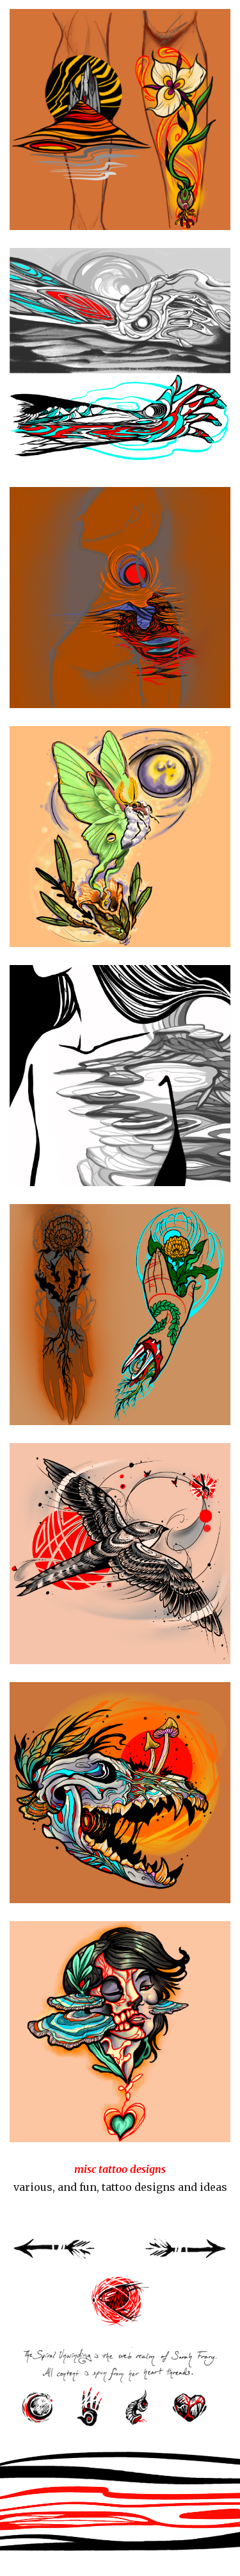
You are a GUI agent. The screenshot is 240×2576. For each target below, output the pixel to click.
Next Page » (185, 2254)
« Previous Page (55, 2254)
